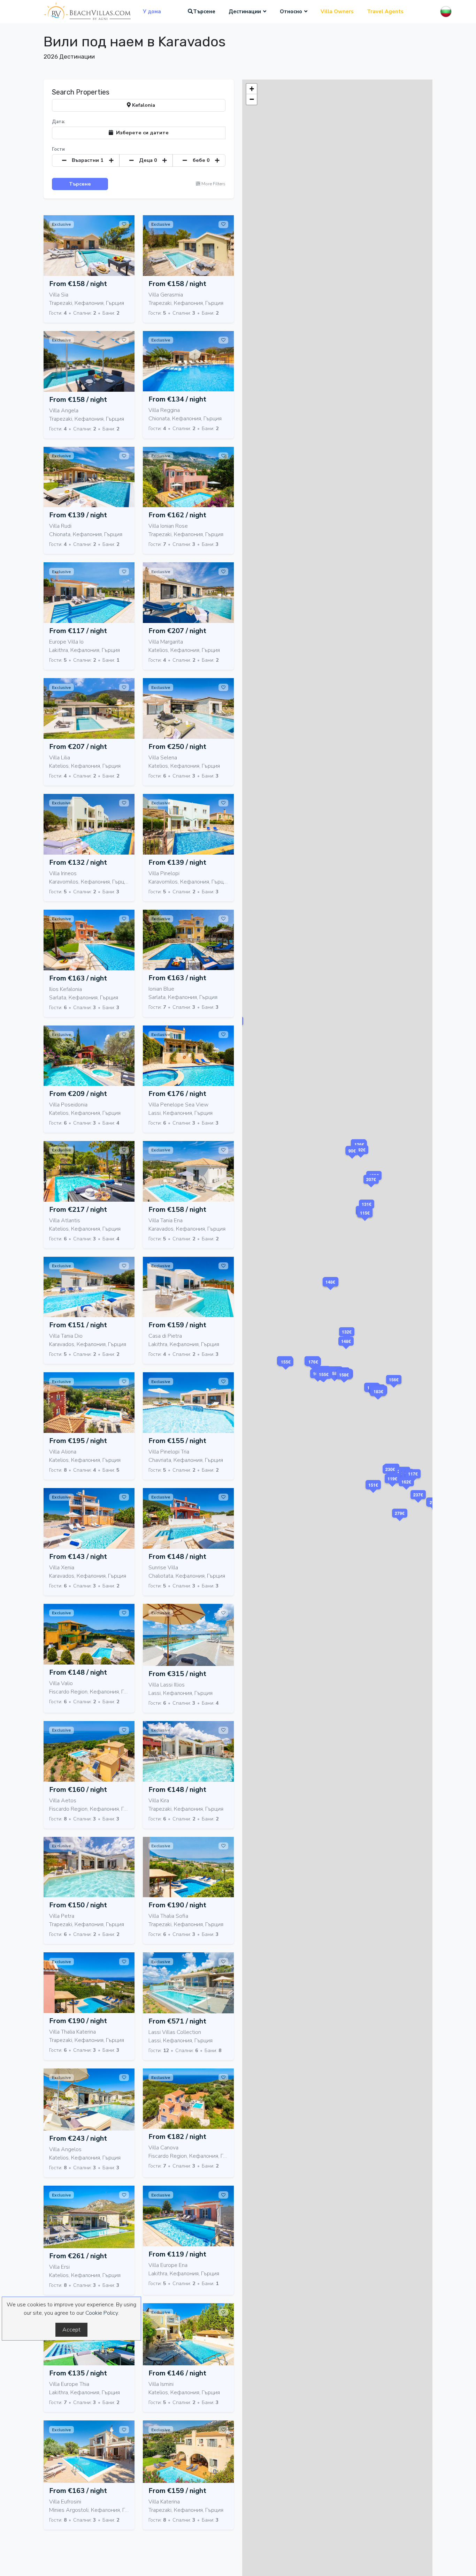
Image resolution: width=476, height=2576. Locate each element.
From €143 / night (78, 1557)
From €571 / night (177, 2021)
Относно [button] (291, 12)
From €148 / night (177, 1557)
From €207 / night (177, 631)
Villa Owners (337, 12)
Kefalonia (143, 105)
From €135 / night (78, 2373)
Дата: (58, 122)
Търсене (204, 12)
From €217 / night (78, 1210)
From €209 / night (78, 1094)
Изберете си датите (141, 133)
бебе (201, 160)
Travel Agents (385, 12)
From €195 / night (78, 1441)
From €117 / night (78, 631)
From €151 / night (78, 1325)
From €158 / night (78, 284)
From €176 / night (177, 1094)
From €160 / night (78, 1790)
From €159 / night (177, 1325)
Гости (58, 149)
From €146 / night (177, 2373)
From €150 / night (78, 1905)
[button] (335, 1382)
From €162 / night (177, 515)
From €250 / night (177, 747)
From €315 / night (177, 1674)
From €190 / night (177, 1905)
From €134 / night (177, 399)
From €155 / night (177, 1441)
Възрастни (88, 160)
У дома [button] (152, 12)
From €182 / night (177, 2137)
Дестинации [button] (245, 12)
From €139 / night (78, 515)
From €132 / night (78, 862)
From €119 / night (177, 2254)
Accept (71, 2330)
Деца (148, 160)
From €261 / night (78, 2256)
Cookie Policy (102, 2313)
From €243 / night (78, 2138)
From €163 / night (78, 978)
